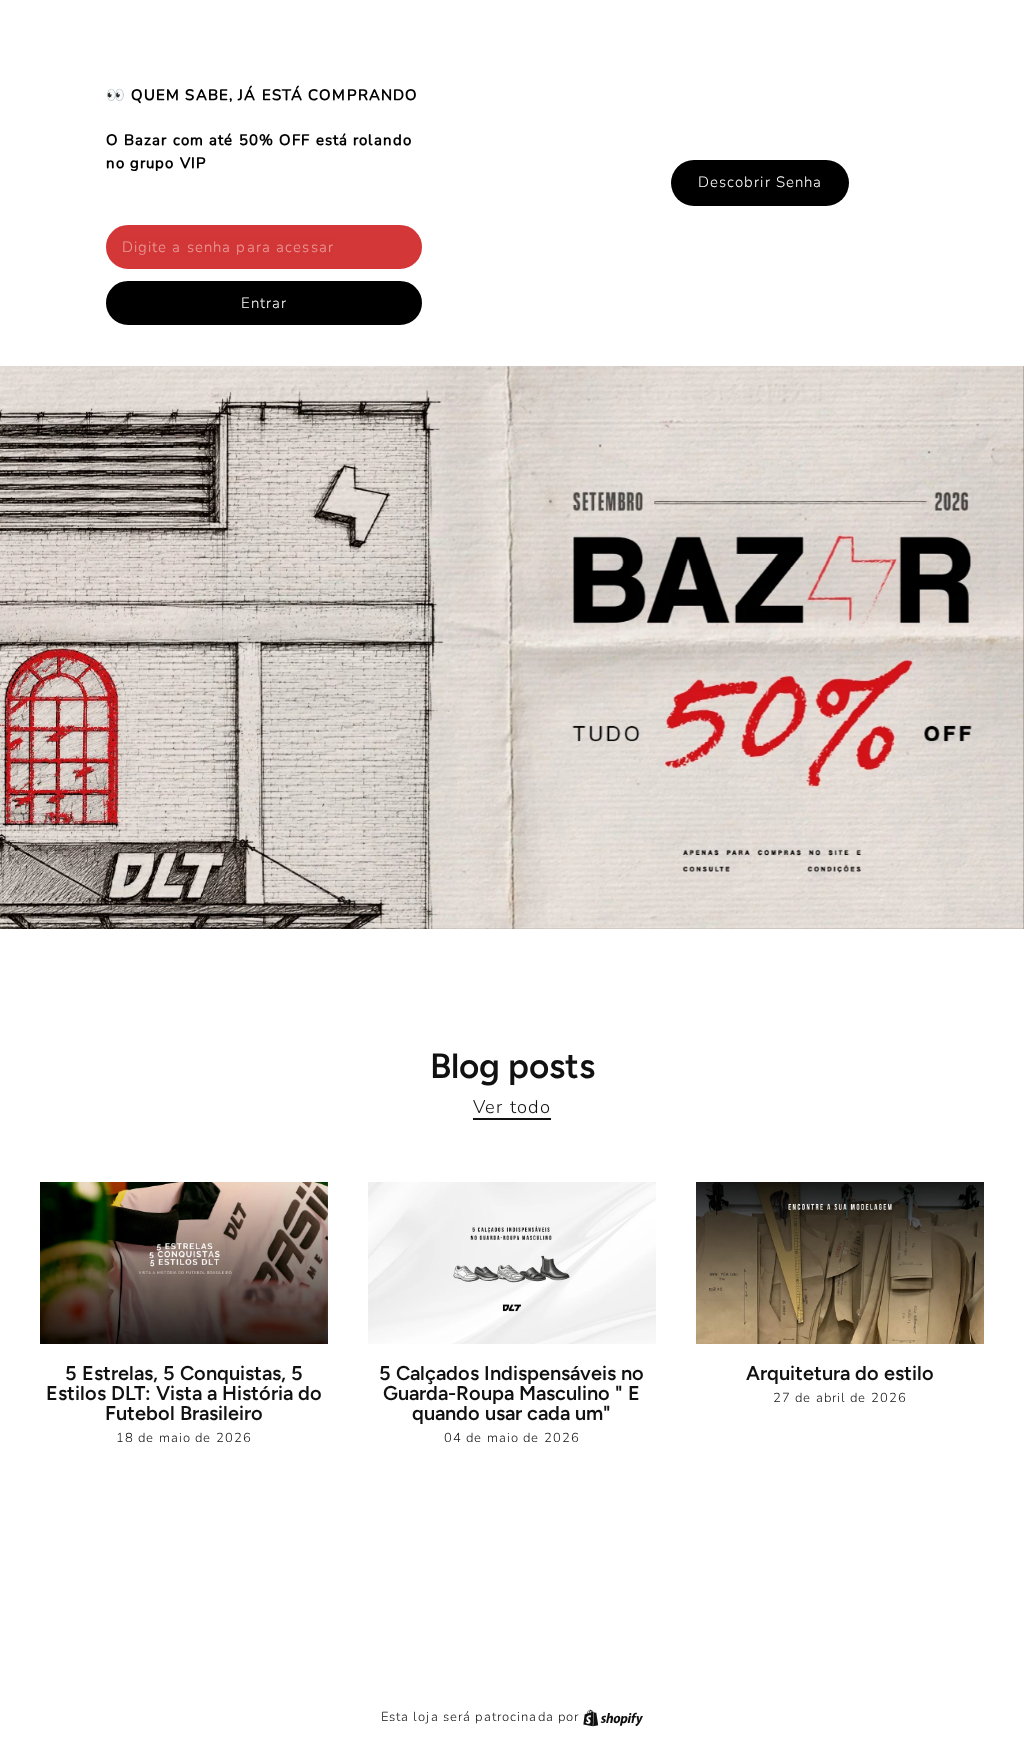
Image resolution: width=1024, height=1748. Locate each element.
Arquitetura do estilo (840, 1373)
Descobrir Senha (760, 182)
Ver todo (512, 1107)
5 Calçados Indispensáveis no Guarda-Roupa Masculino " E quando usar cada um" (511, 1393)
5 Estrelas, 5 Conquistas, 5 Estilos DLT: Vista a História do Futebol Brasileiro (184, 1393)
